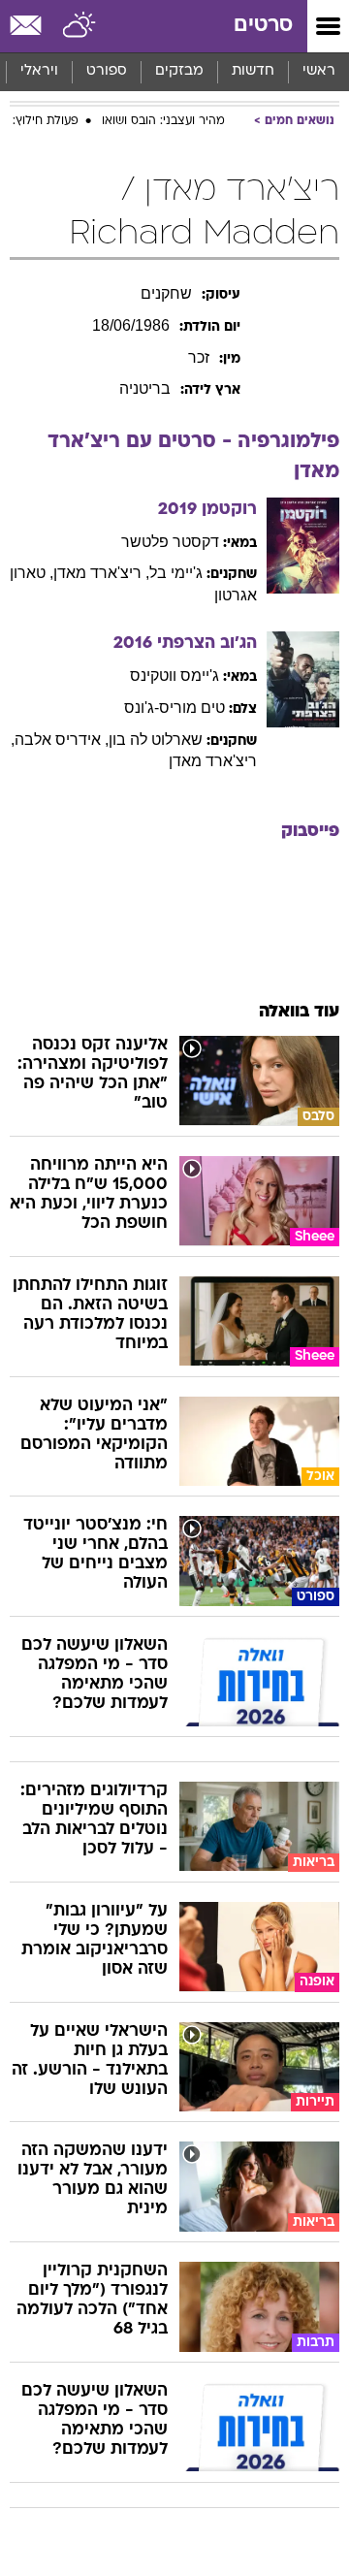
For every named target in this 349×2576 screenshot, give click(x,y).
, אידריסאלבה (62, 740)
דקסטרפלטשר (170, 542)
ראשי (319, 71)
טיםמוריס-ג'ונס (174, 708)
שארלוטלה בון (156, 740)
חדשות (253, 71)
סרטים (263, 26)
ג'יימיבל (176, 573)
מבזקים (179, 71)
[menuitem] (253, 72)
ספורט (107, 71)
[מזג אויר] (80, 26)
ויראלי (39, 71)
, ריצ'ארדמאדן (101, 573)
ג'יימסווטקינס (174, 676)
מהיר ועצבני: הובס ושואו (163, 121)
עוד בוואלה (299, 1012)
